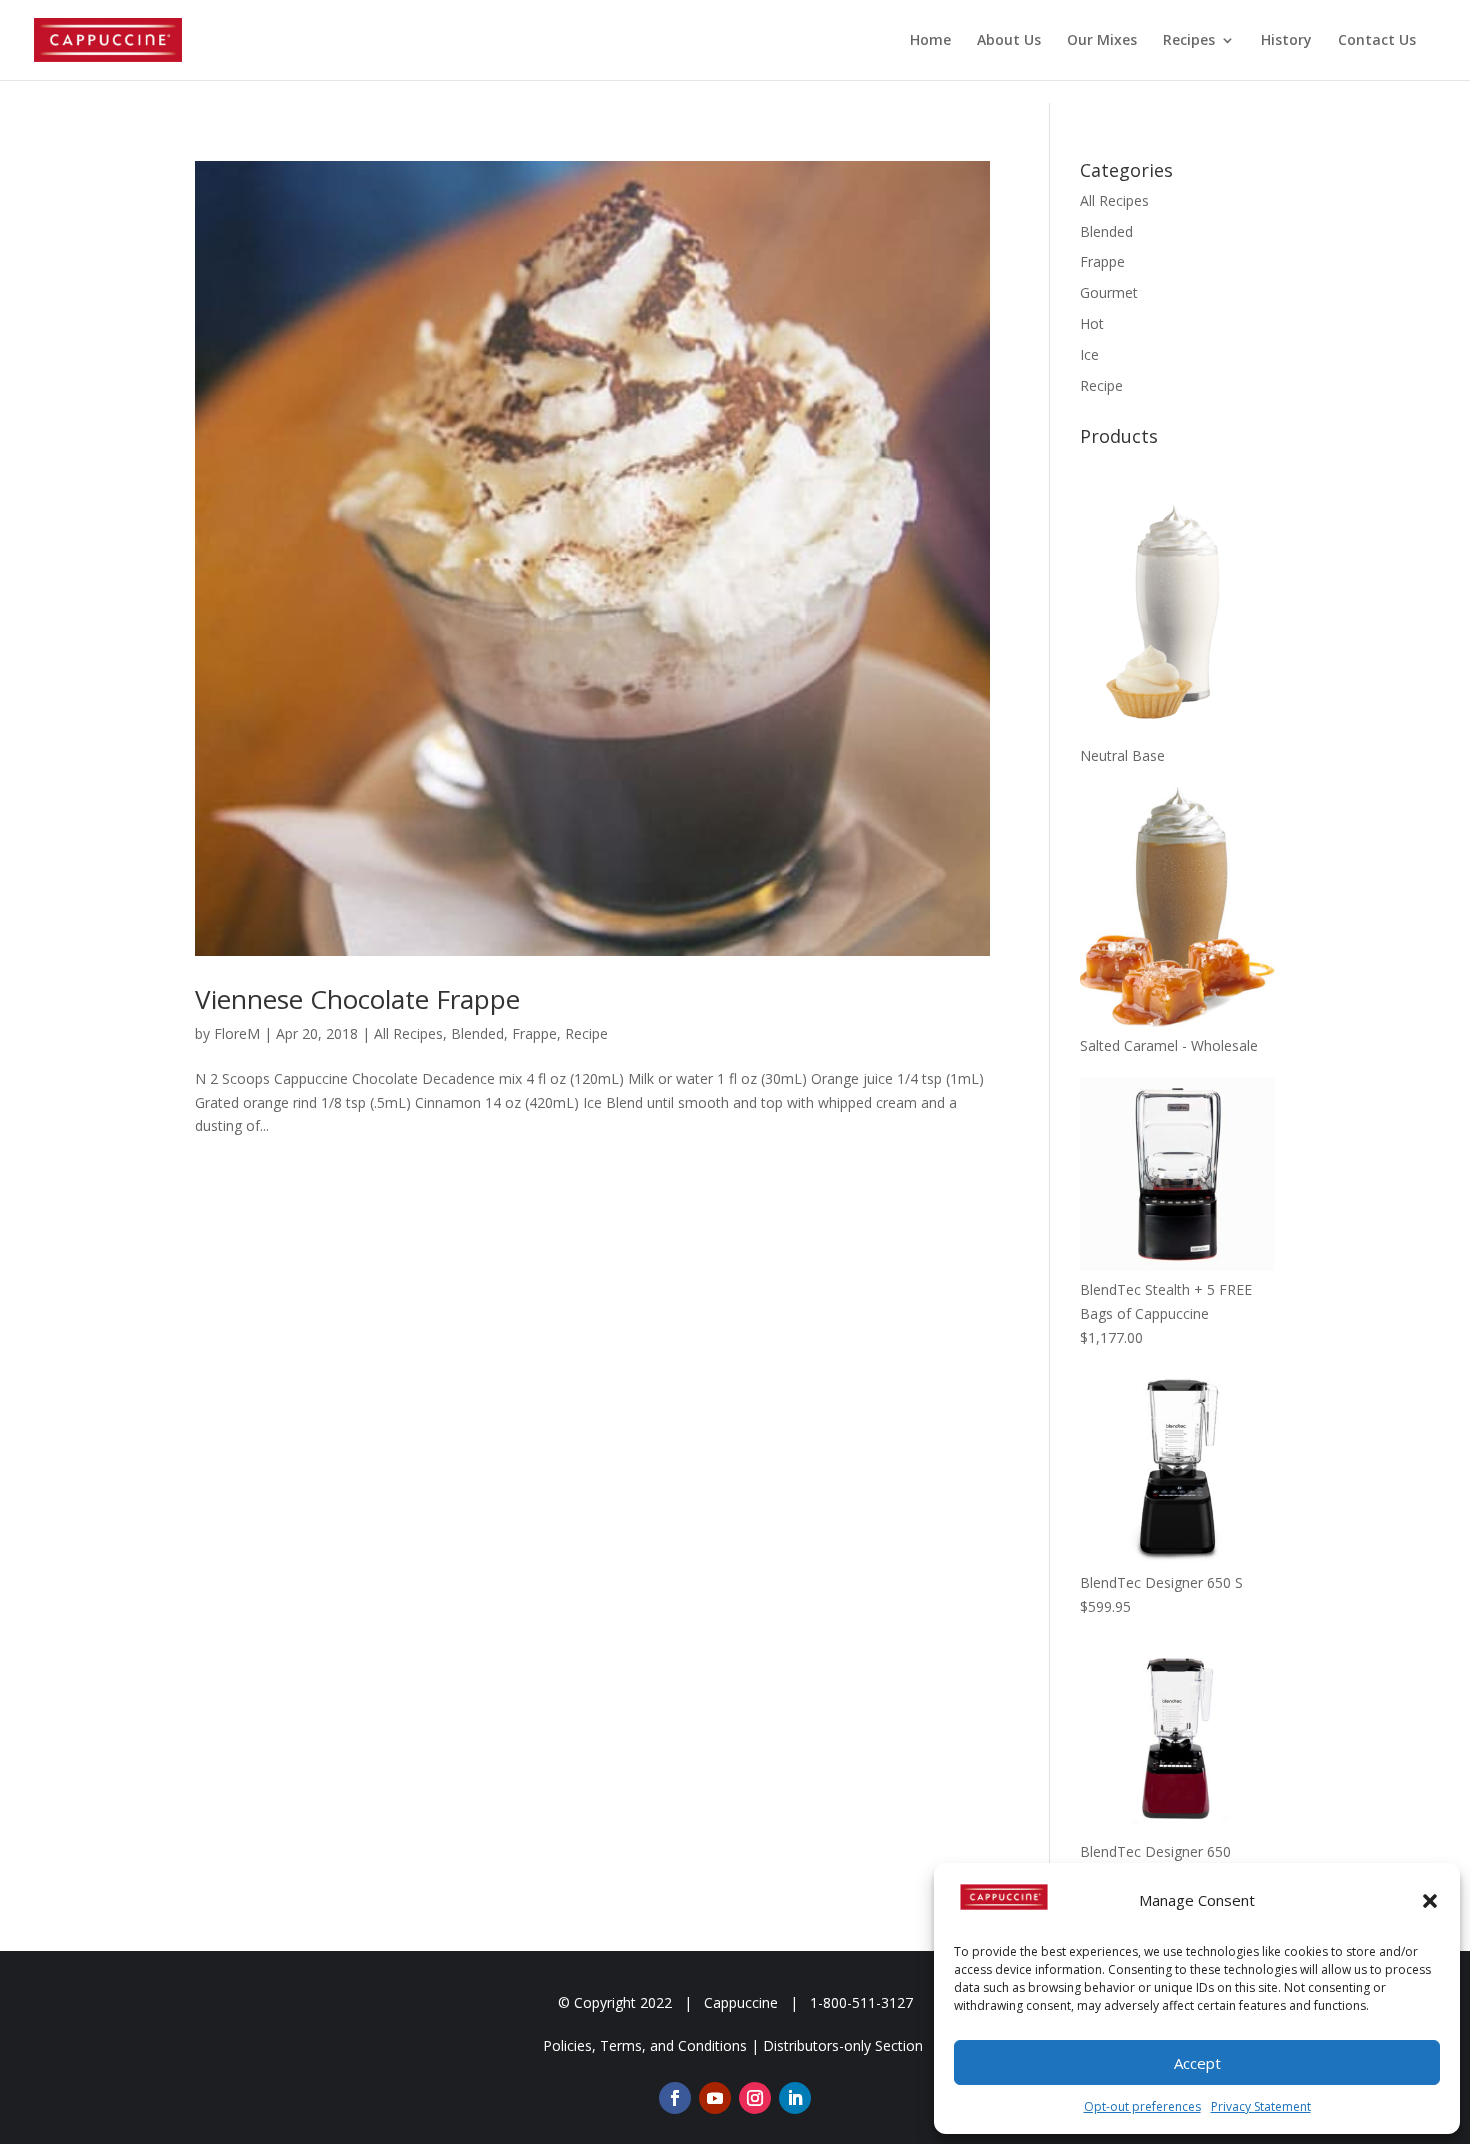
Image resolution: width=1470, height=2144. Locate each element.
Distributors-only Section (843, 2045)
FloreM (237, 1033)
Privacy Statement (1261, 2106)
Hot (1092, 323)
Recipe (586, 1033)
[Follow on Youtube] (715, 2098)
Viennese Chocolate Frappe (357, 999)
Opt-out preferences (1142, 2106)
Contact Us (1377, 41)
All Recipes (408, 1033)
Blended (477, 1033)
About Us (1009, 41)
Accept (1197, 2063)
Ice (1089, 354)
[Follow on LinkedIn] (795, 2098)
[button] (1430, 1901)
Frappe (534, 1033)
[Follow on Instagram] (755, 2098)
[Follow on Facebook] (675, 2098)
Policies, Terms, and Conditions (645, 2045)
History (1286, 41)
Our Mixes (1102, 41)
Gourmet (1109, 292)
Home (930, 41)
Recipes (1189, 41)
